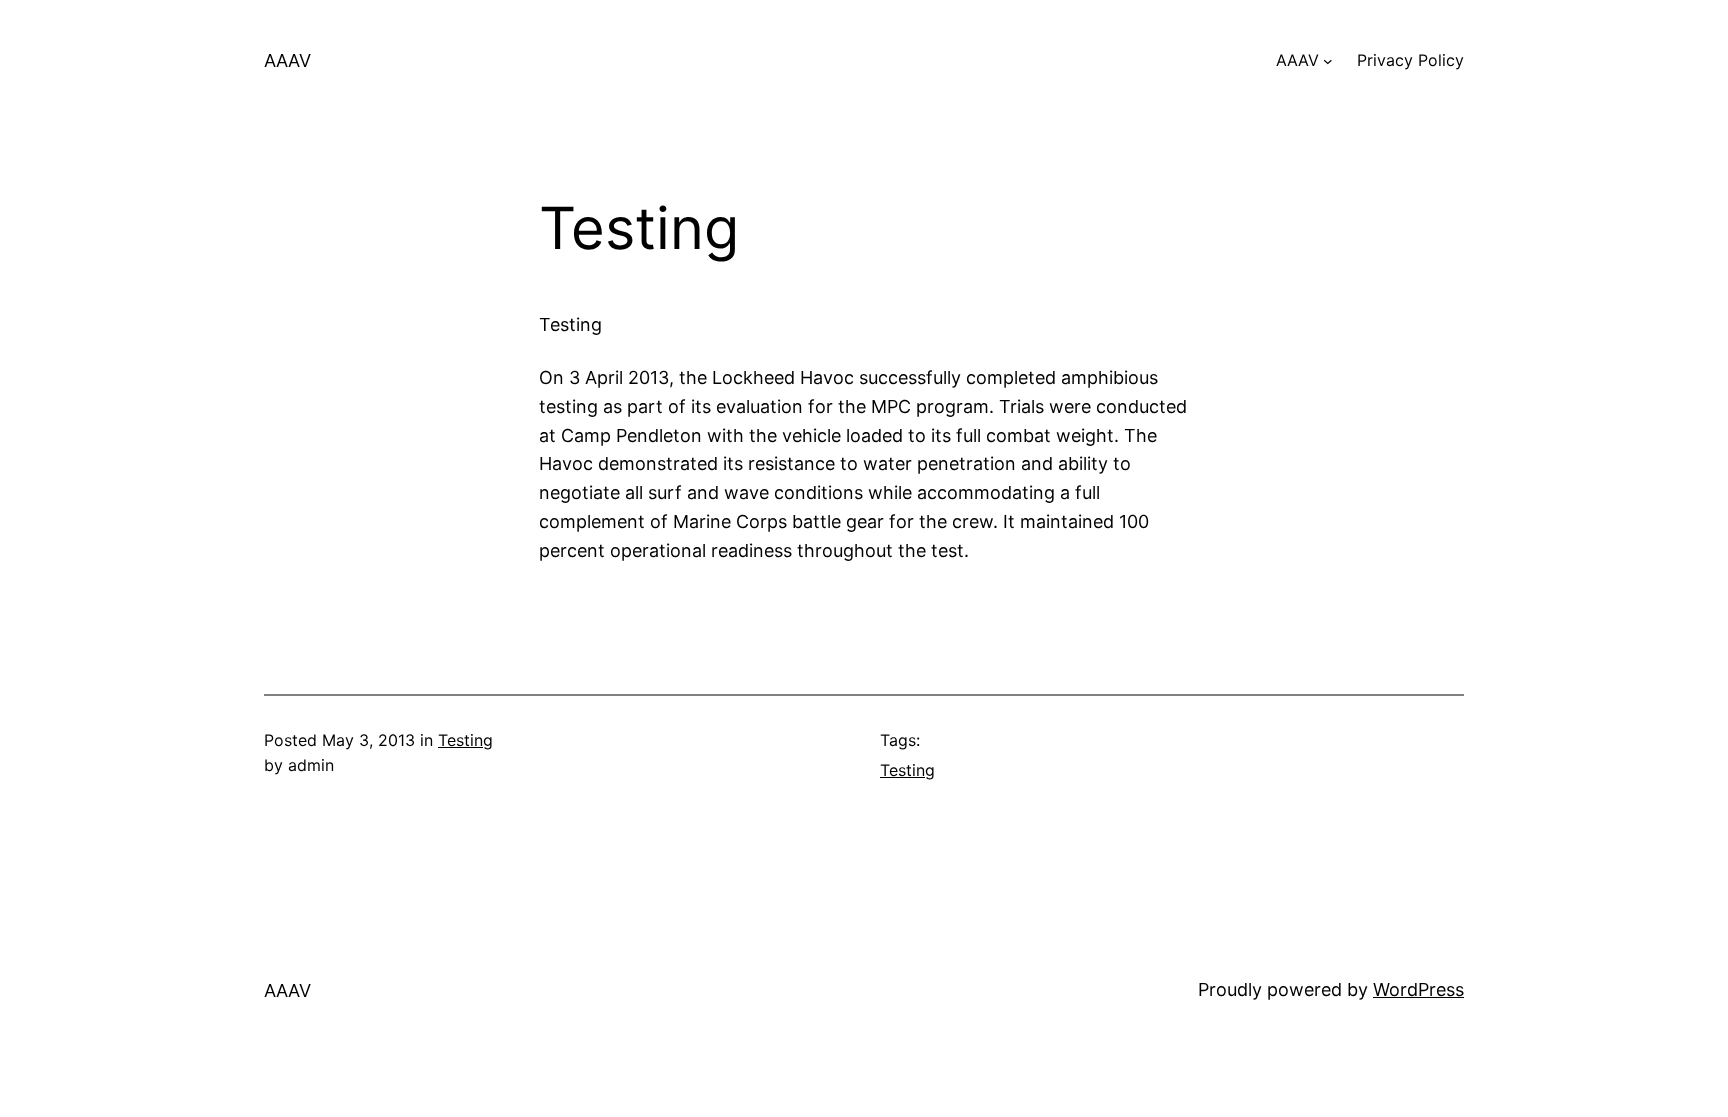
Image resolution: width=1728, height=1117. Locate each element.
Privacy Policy (1410, 60)
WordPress (1418, 989)
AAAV (287, 60)
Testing (465, 740)
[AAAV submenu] (1328, 61)
